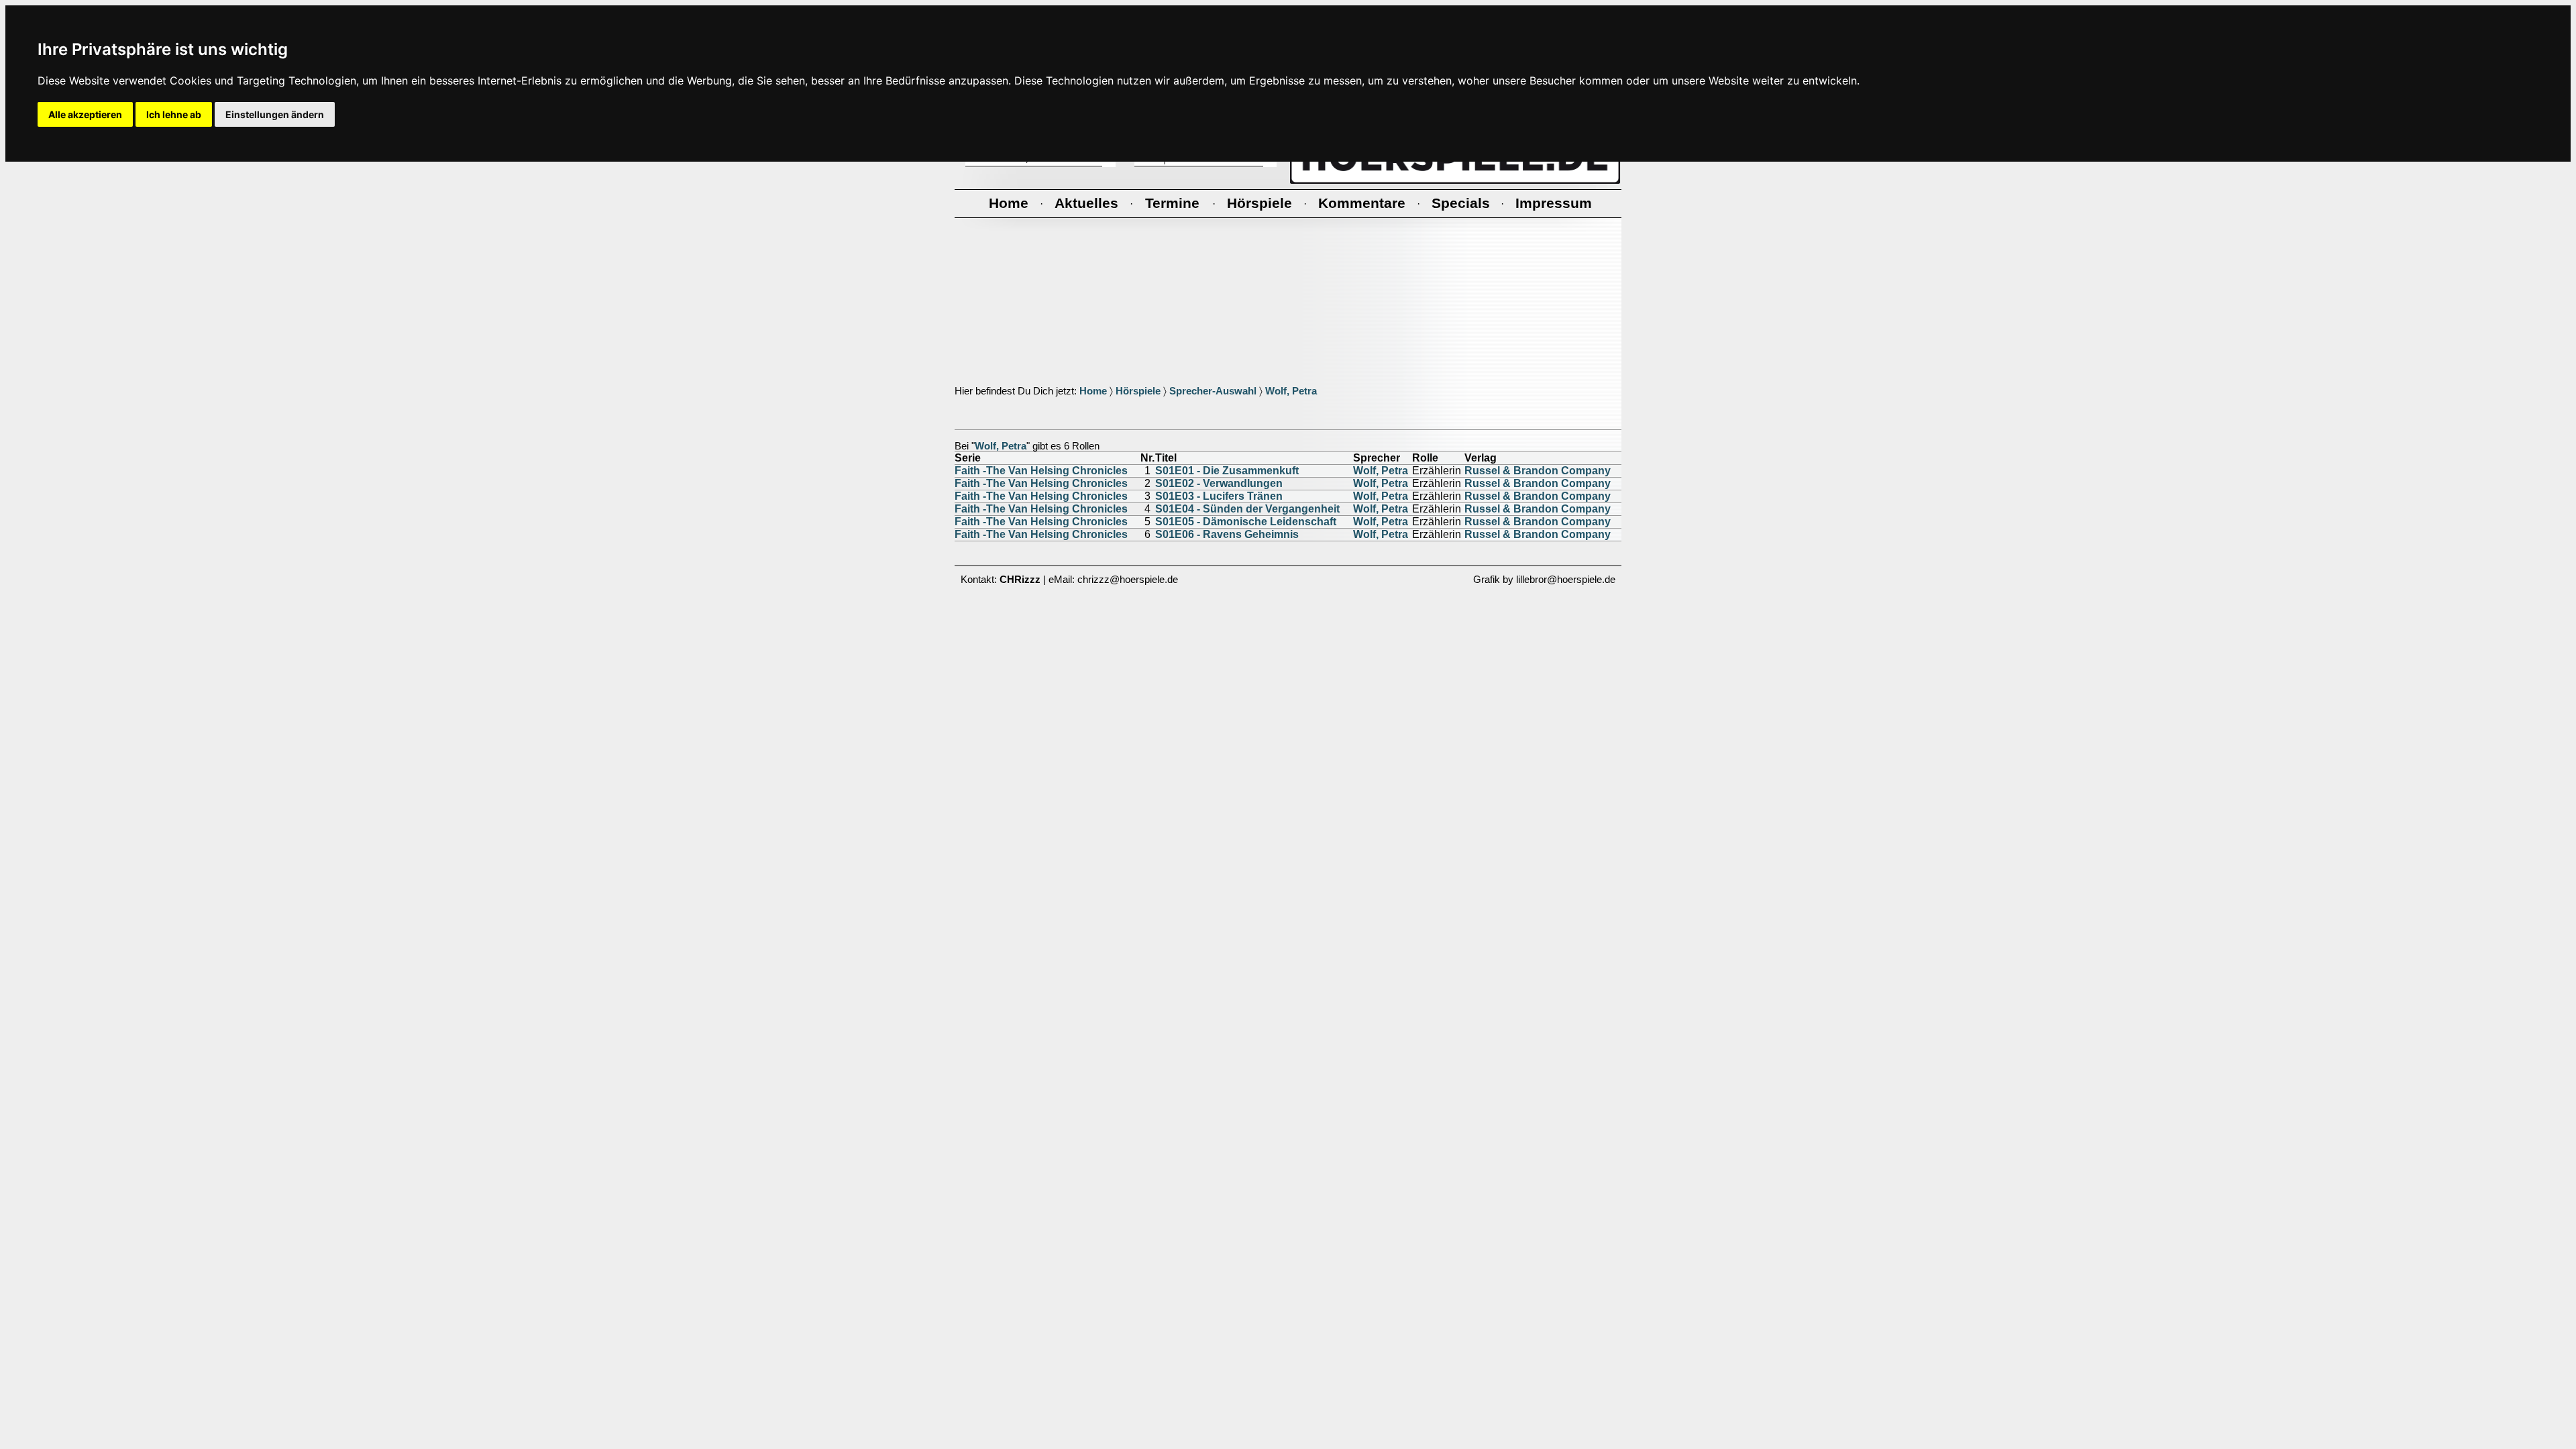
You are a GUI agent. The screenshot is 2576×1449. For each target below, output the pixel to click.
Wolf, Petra (1291, 391)
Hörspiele (1138, 391)
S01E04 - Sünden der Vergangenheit (1247, 509)
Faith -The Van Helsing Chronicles (1041, 471)
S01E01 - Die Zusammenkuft (1227, 471)
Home (1093, 391)
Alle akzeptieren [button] (85, 114)
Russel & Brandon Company (1538, 471)
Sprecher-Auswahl (1213, 391)
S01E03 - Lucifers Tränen (1219, 496)
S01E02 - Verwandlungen (1219, 483)
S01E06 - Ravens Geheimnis (1227, 534)
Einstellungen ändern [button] (275, 114)
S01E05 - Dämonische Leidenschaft (1246, 522)
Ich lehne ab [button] (174, 114)
